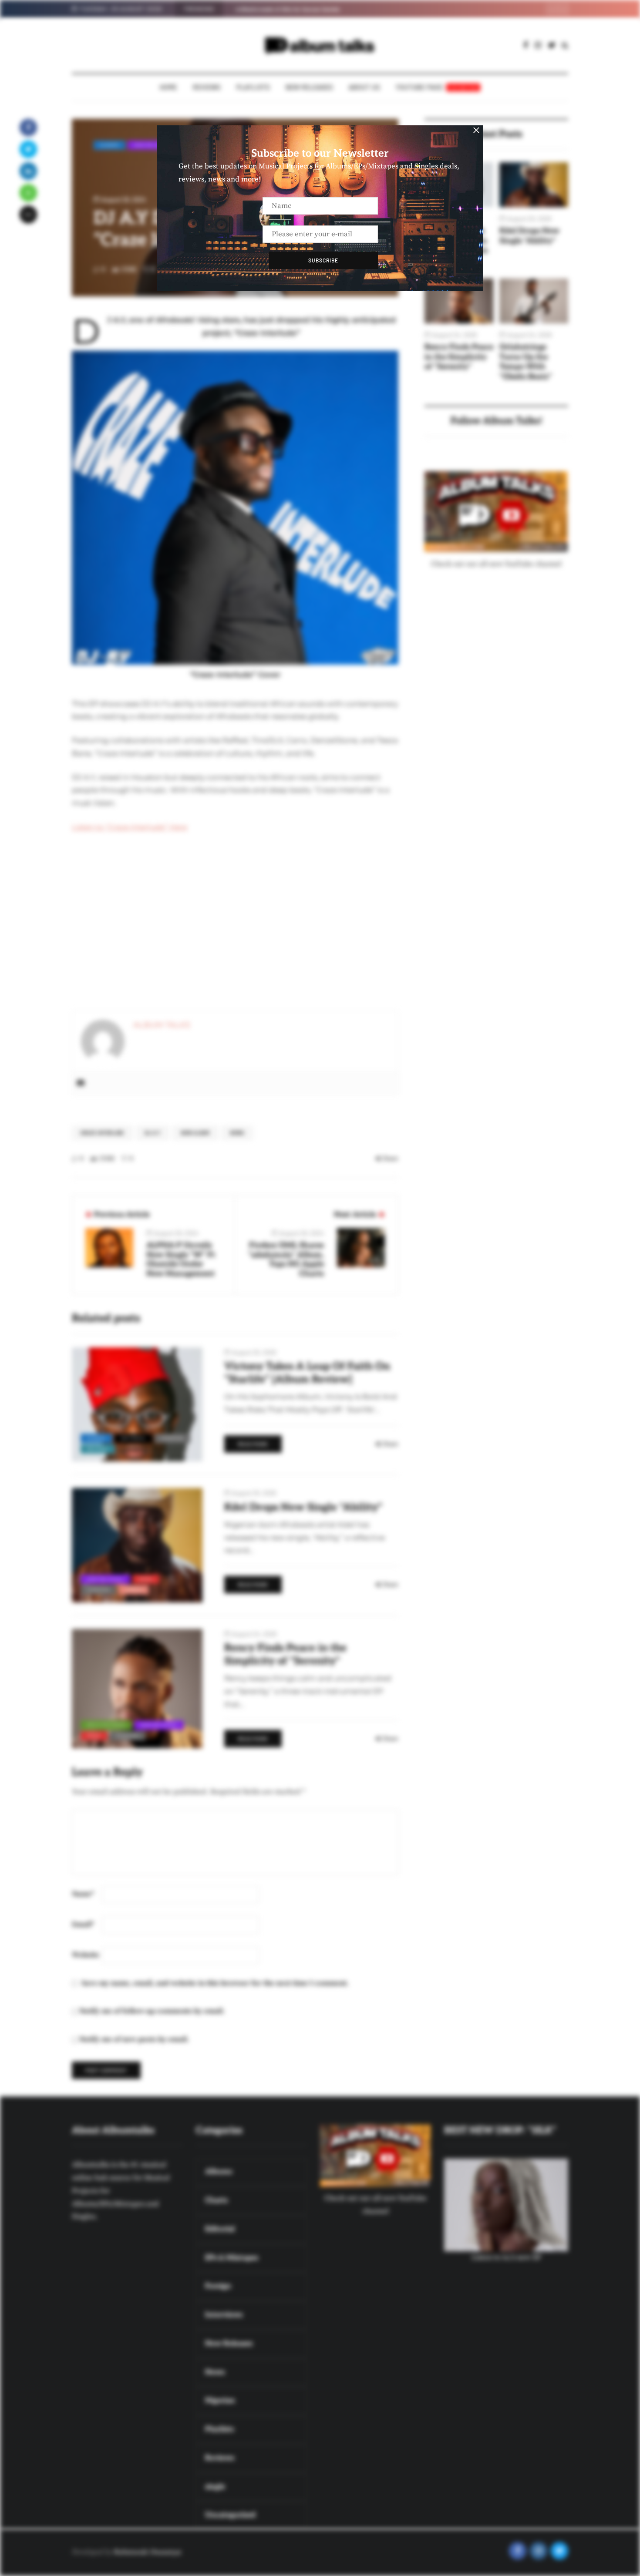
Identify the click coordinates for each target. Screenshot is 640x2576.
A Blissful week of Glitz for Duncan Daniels (288, 9)
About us (364, 87)
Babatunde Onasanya (147, 2552)
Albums (109, 145)
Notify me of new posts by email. (134, 2039)
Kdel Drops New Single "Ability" (529, 236)
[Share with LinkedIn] (28, 171)
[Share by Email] (28, 215)
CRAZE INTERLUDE (102, 1133)
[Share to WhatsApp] (28, 193)
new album (195, 1133)
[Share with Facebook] (28, 128)
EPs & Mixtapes (106, 1725)
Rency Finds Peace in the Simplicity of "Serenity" (459, 357)
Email (83, 1924)
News (237, 1133)
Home (168, 87)
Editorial (133, 1438)
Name (83, 1894)
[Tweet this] (28, 149)
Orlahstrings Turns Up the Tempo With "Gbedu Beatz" (526, 362)
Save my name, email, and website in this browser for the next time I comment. (215, 1983)
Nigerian (172, 1438)
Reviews (207, 87)
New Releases (309, 87)
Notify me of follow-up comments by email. (152, 2011)
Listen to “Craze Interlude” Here (130, 827)
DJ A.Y (153, 1133)
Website (86, 1955)
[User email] (81, 1083)
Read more (253, 1444)
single (134, 1589)
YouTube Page (437, 87)
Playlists (253, 87)
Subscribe (323, 260)
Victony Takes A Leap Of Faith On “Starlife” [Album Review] (307, 1373)
